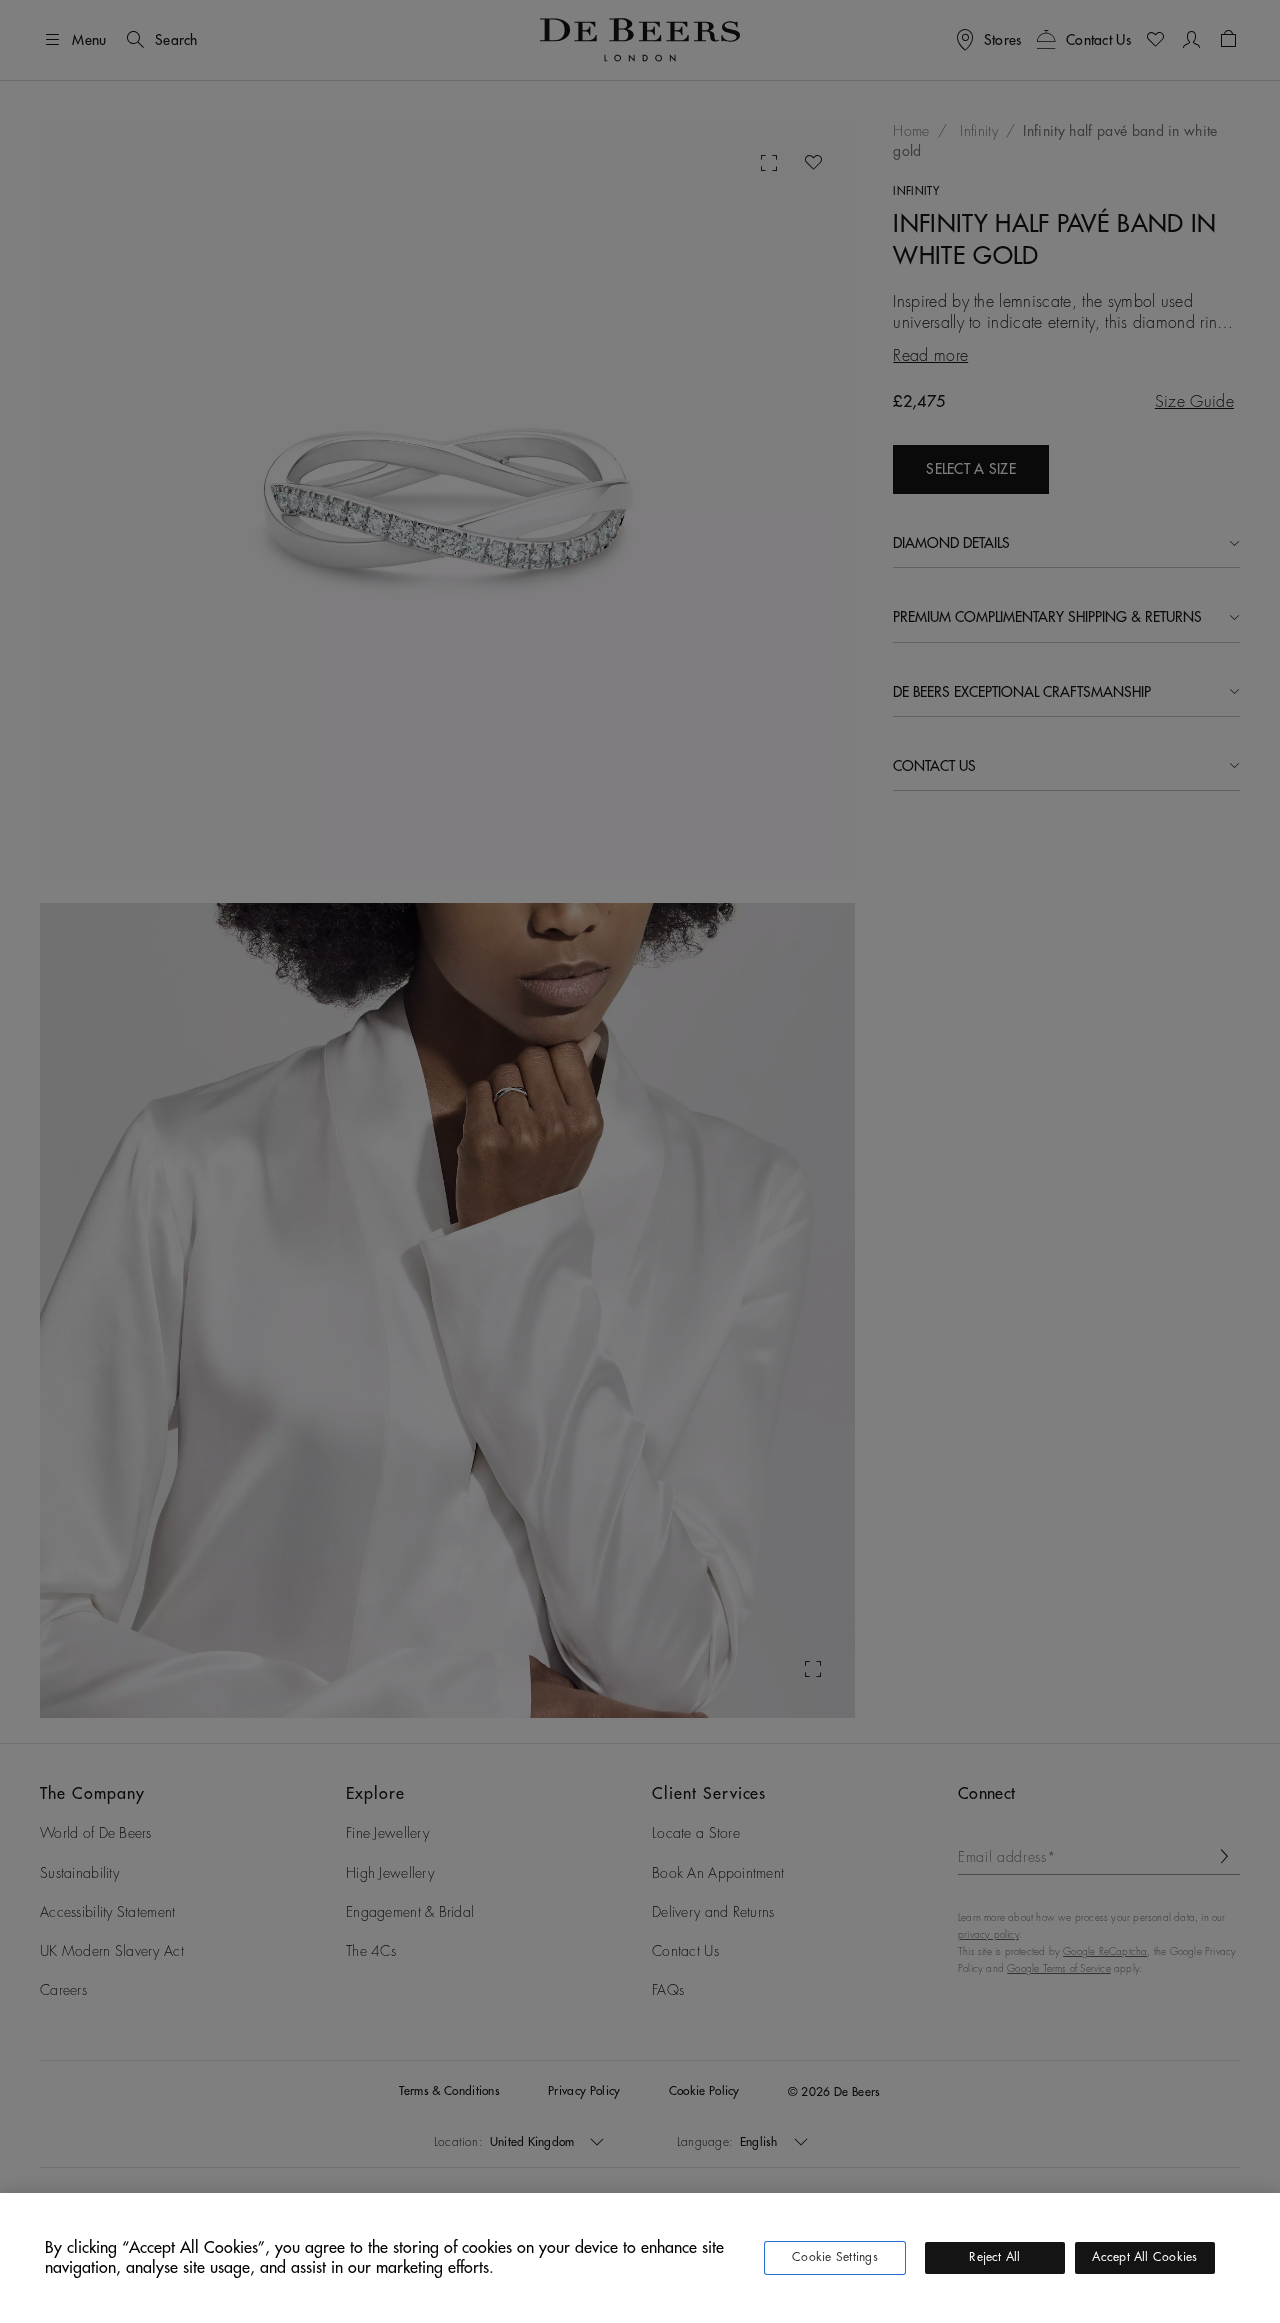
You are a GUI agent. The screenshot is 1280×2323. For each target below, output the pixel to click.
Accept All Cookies (1144, 2257)
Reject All (994, 2257)
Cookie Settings (835, 2257)
